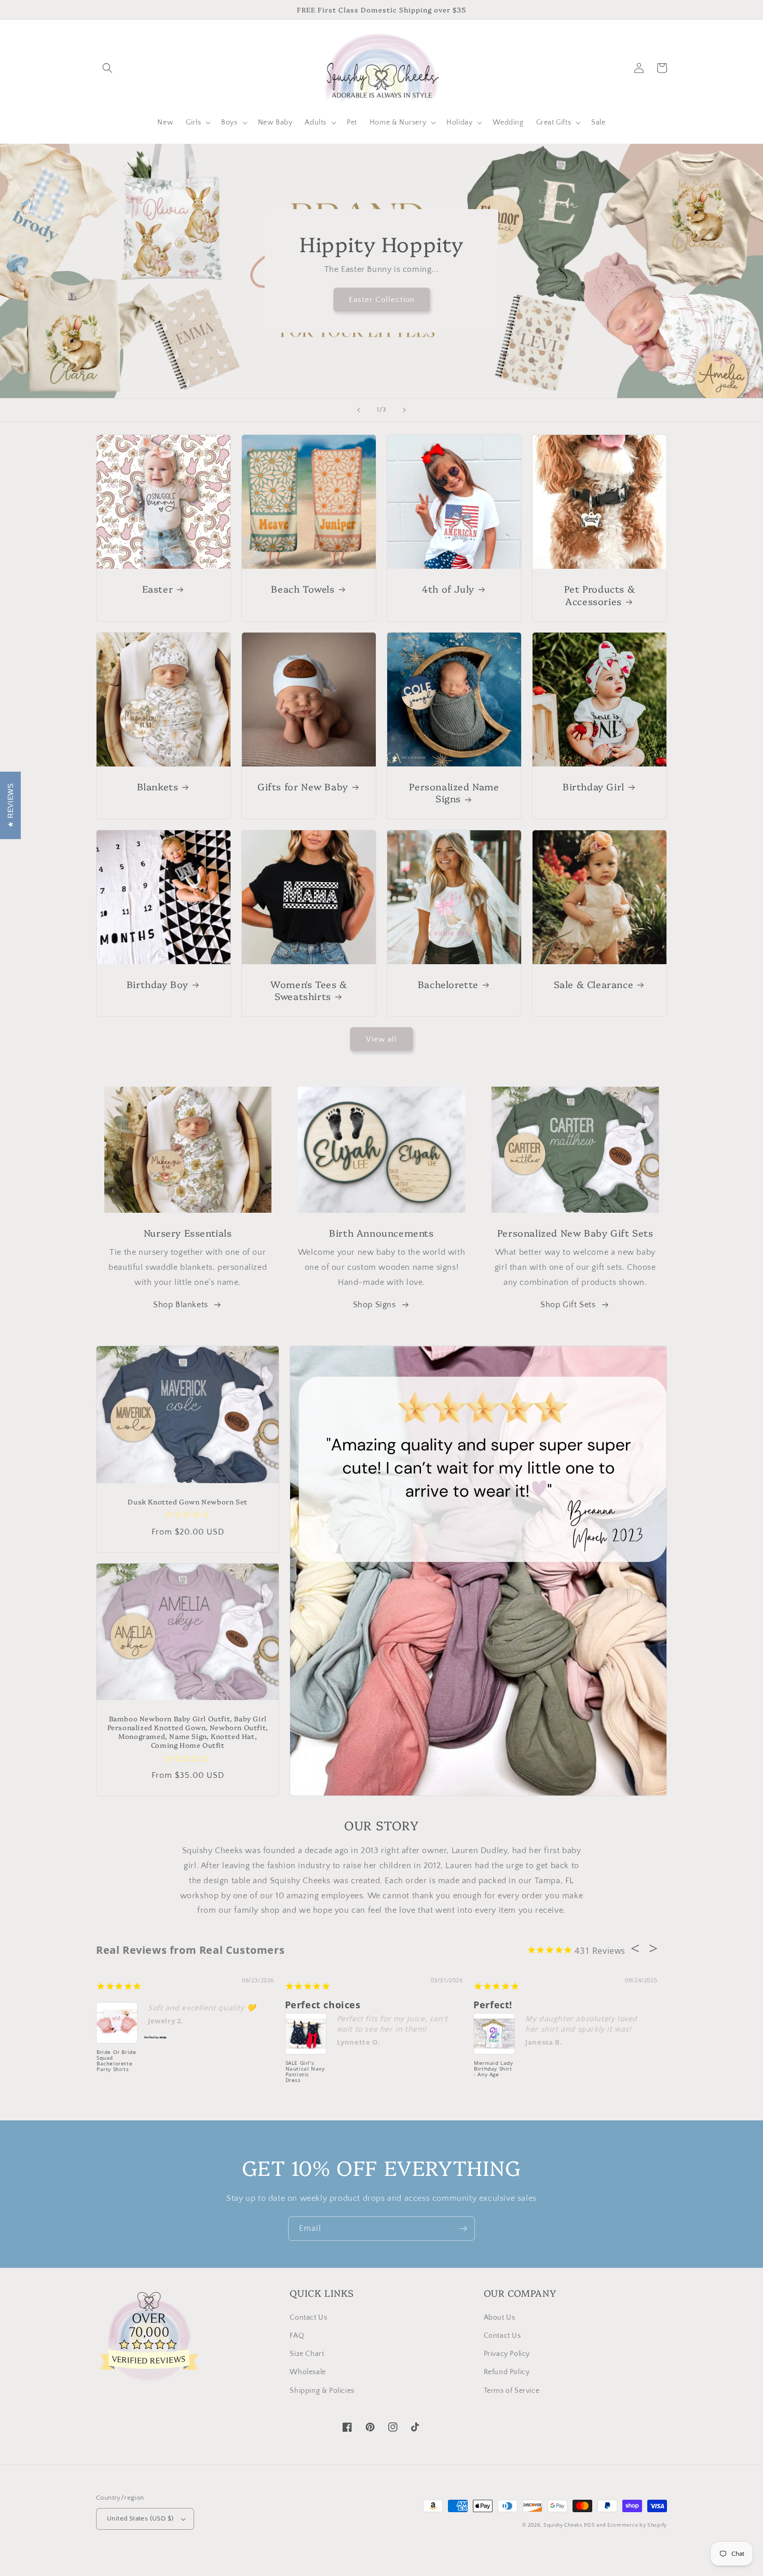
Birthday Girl (594, 786)
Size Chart (307, 2354)
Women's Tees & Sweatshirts (309, 990)
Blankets (158, 786)
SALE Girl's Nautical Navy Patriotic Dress (305, 2072)
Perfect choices (323, 2005)
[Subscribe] (463, 2229)
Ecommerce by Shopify (637, 2525)
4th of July (448, 589)
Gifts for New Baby (303, 786)
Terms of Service (512, 2391)
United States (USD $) (140, 2518)
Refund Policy (507, 2372)
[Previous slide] (359, 410)
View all (382, 1039)
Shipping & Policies (322, 2391)
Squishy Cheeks (563, 2525)
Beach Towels (303, 589)
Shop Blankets (181, 1305)
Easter (158, 589)
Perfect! (493, 2005)
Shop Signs (374, 1305)
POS (589, 2525)
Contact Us (308, 2318)
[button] (107, 68)
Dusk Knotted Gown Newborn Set (187, 1502)
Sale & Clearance (594, 984)
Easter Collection (382, 300)
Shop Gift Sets (568, 1305)
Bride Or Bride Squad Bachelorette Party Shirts (116, 2061)
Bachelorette (448, 984)
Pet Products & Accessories (599, 595)
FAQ (297, 2336)
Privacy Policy (507, 2354)
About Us (500, 2318)
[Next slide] (404, 410)
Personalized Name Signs (454, 793)
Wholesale (308, 2372)
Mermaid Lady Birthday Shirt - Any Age (493, 2069)
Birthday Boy (158, 984)
